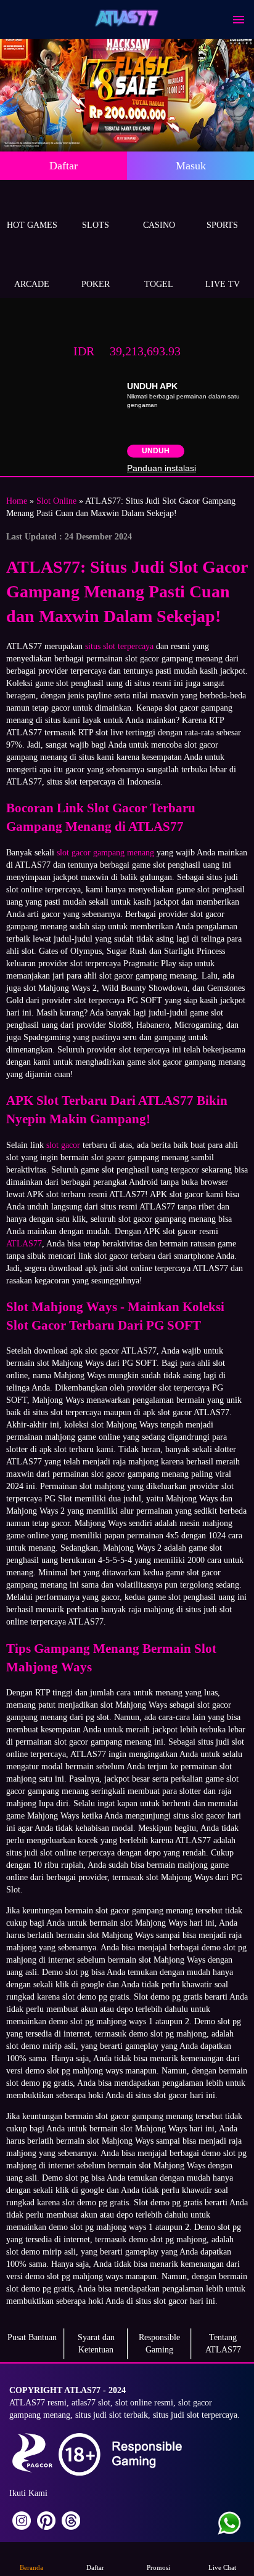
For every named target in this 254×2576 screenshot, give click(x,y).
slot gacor (63, 1145)
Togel (159, 284)
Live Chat (222, 2567)
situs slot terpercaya (119, 646)
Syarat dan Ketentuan (96, 2344)
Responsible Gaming (159, 2344)
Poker (96, 284)
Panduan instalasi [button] (162, 468)
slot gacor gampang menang (105, 853)
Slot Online (56, 501)
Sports (222, 225)
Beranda (31, 2567)
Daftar (63, 166)
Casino (159, 225)
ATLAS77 (24, 1244)
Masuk (191, 166)
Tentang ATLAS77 (223, 2344)
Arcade (32, 284)
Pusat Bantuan (32, 2337)
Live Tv (223, 284)
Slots (96, 225)
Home (17, 501)
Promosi (158, 2567)
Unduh (156, 451)
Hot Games (32, 225)
